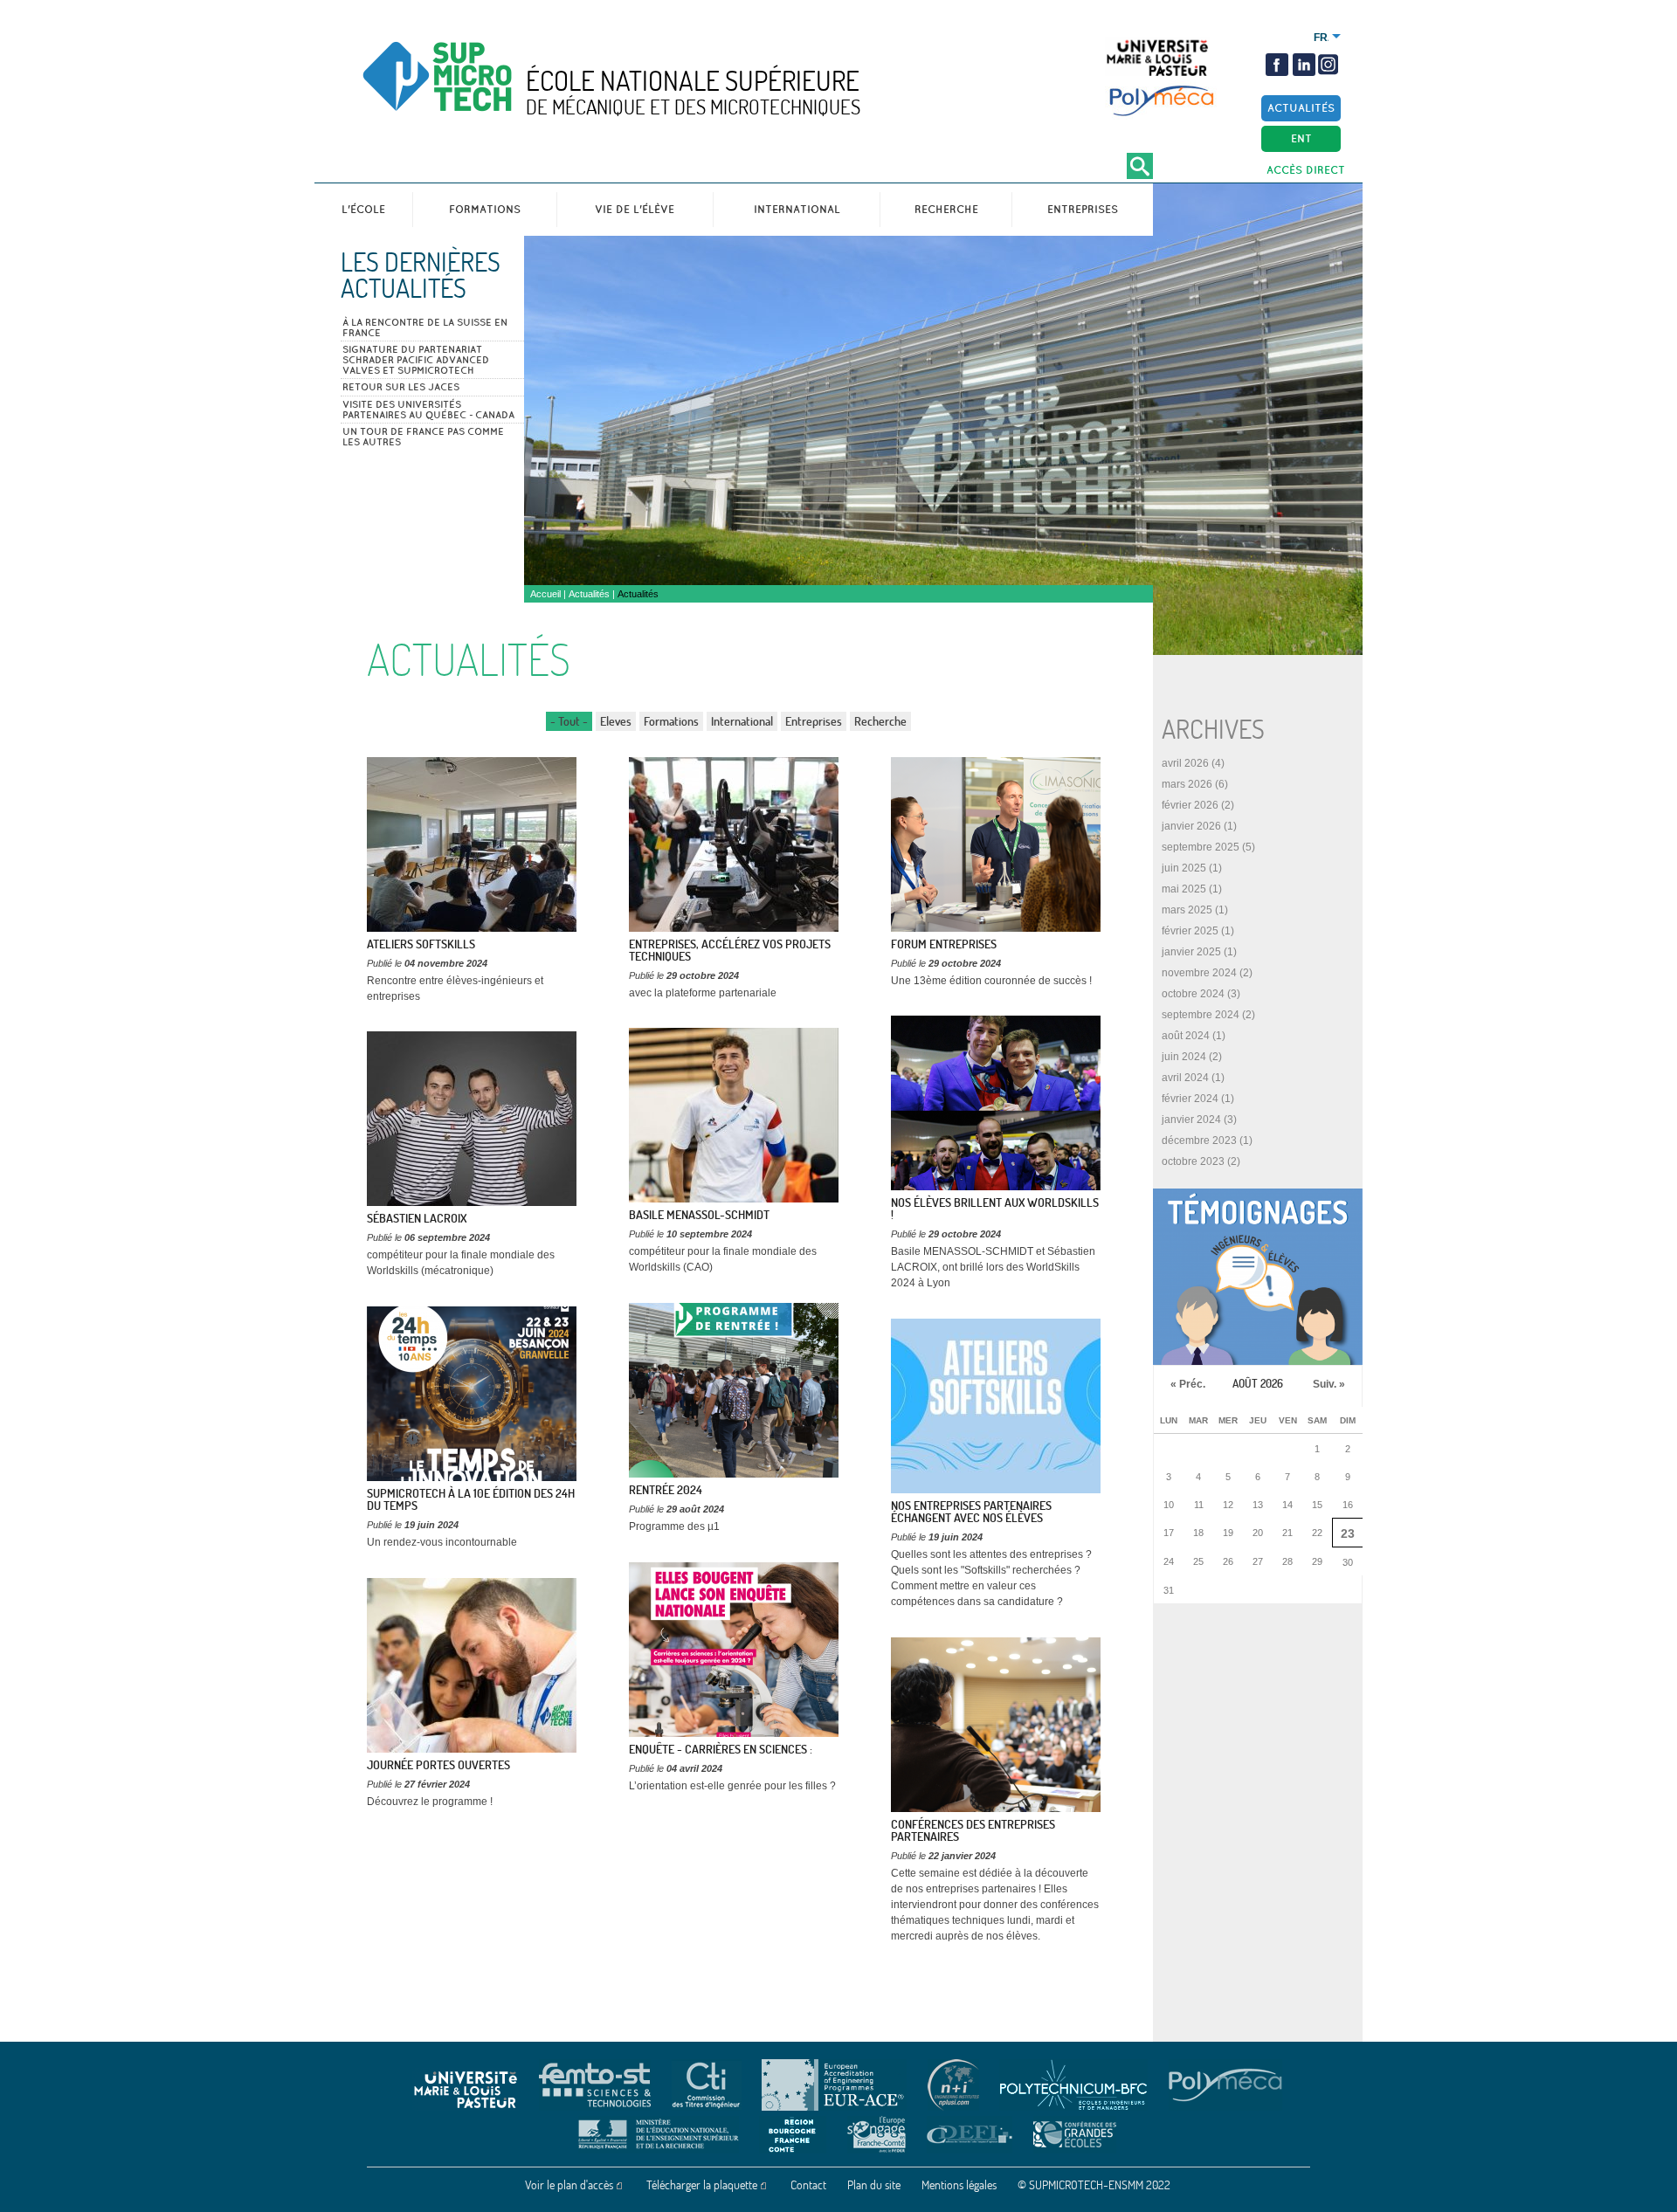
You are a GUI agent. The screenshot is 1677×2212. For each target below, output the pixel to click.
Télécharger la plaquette (702, 2185)
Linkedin (1304, 65)
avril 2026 (1185, 763)
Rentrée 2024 (666, 1490)
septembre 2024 (1201, 1015)
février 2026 (1190, 805)
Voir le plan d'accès (569, 2185)
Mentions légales (959, 2185)
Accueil (545, 594)
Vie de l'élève (635, 209)
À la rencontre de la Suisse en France (425, 327)
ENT (1301, 138)
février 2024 (1190, 1099)
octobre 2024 (1193, 994)
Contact (808, 2185)
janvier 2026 (1191, 826)
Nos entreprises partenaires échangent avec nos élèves (971, 1512)
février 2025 (1190, 931)
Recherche (946, 209)
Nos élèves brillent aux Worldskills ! (995, 1209)
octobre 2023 (1193, 1161)
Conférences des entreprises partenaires (973, 1830)
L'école (363, 209)
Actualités (1301, 108)
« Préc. (1188, 1384)
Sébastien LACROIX (417, 1218)
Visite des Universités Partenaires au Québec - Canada (428, 410)
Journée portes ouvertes (438, 1765)
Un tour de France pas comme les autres (423, 437)
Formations (485, 209)
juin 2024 (1184, 1057)
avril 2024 (1185, 1078)
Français (1321, 38)
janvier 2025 (1191, 952)
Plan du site (874, 2185)
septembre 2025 (1201, 847)
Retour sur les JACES (401, 387)
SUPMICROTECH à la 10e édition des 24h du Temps (471, 1499)
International (797, 209)
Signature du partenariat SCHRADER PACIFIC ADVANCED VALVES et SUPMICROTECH (416, 360)
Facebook (1277, 65)
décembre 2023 (1199, 1140)
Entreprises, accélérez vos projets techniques (730, 950)
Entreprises (1083, 209)
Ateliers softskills (421, 944)
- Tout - (569, 721)
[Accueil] (474, 91)
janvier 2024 (1191, 1120)
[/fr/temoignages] (1258, 1277)
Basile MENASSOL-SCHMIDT (699, 1215)
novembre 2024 (1199, 973)
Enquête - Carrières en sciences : (721, 1749)
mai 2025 (1184, 889)
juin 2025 (1184, 868)
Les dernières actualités (421, 275)
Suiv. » (1329, 1384)
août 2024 (1186, 1036)
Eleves (616, 721)
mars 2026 (1187, 784)
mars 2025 (1187, 910)
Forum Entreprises (944, 944)
